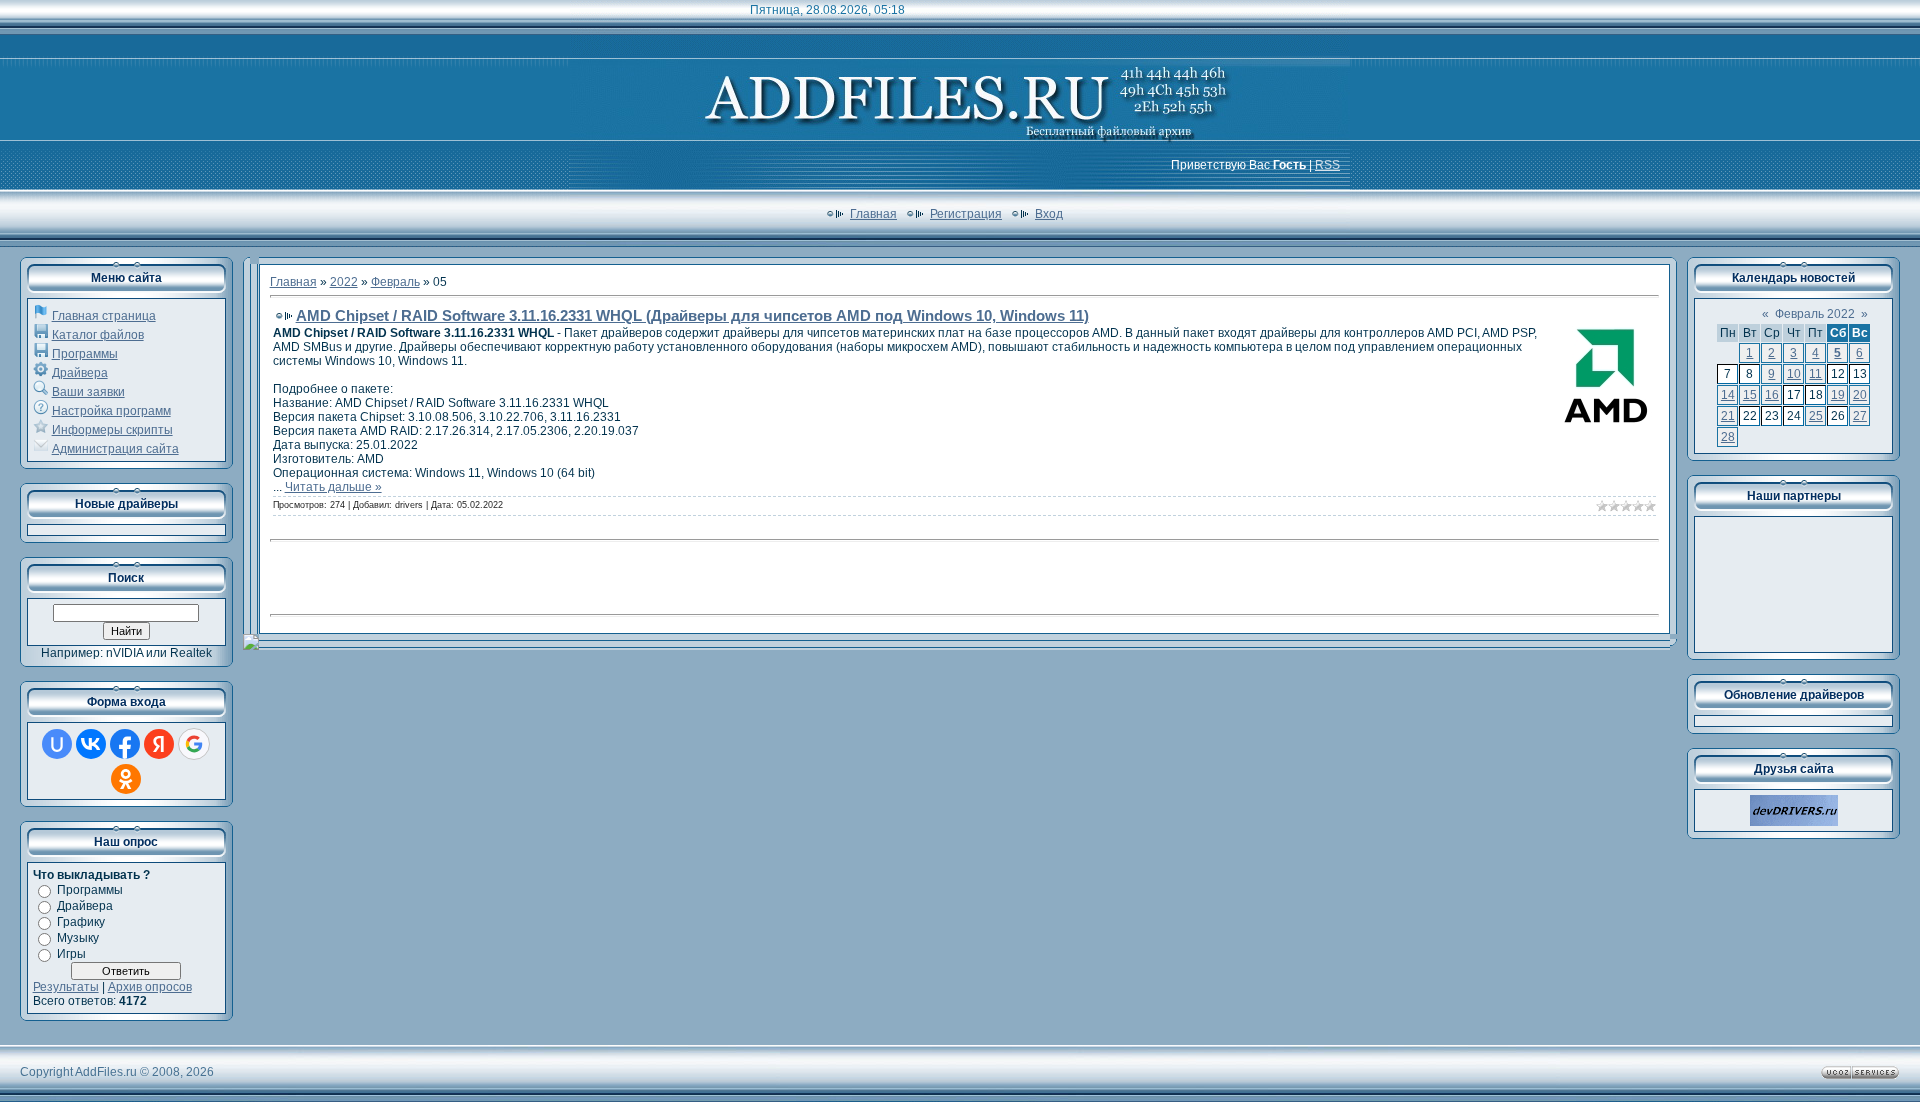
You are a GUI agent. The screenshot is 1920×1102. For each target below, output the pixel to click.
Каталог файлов (98, 335)
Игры (71, 954)
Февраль (395, 282)
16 (1772, 395)
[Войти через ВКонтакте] (91, 744)
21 (1728, 416)
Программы (85, 354)
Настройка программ (111, 411)
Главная (873, 214)
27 (1860, 416)
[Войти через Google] (194, 744)
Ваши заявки (88, 392)
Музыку (78, 938)
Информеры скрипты (112, 430)
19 (1838, 395)
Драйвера (80, 373)
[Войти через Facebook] (125, 744)
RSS (1327, 165)
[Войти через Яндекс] (159, 744)
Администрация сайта (115, 449)
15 (1750, 395)
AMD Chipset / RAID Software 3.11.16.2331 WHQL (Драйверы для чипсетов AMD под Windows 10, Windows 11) (692, 315)
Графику (81, 922)
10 (1794, 374)
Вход (1049, 214)
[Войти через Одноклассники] (126, 779)
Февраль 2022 (1815, 314)
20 (1860, 395)
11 (1815, 374)
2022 (344, 282)
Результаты (66, 987)
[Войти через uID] (57, 744)
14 (1728, 395)
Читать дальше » (333, 487)
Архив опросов (150, 987)
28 (1728, 437)
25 (1816, 416)
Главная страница (104, 316)
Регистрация (966, 214)
